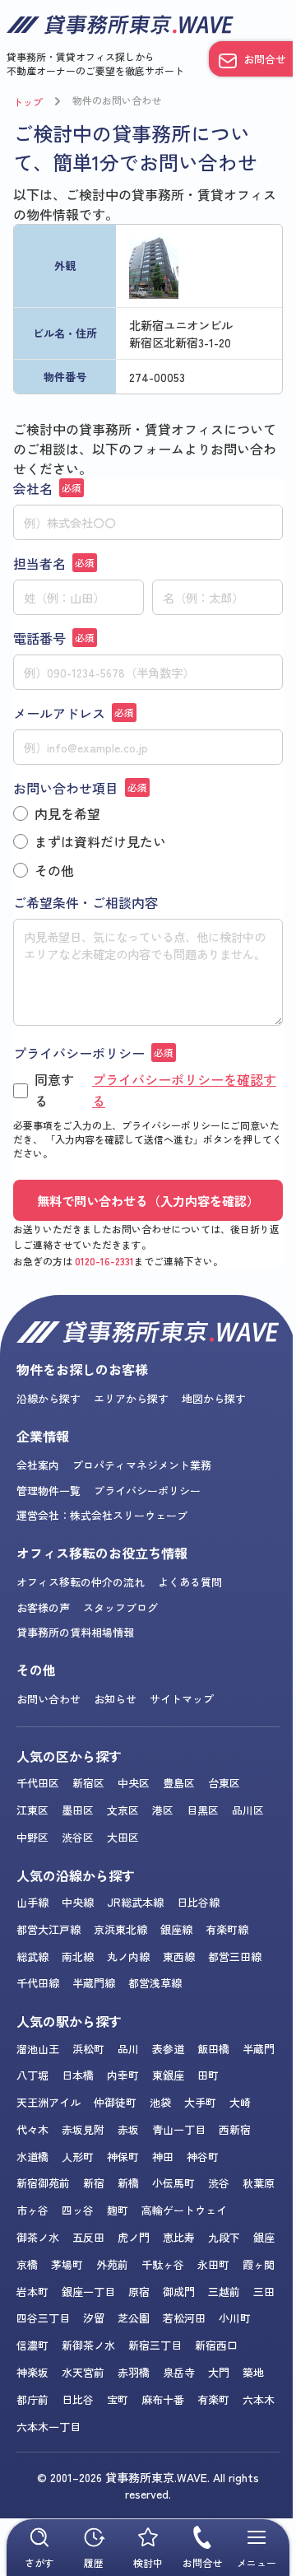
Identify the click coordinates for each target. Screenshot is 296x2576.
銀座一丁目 (88, 2292)
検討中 (148, 2562)
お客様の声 (43, 1607)
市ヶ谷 (32, 2210)
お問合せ (265, 59)
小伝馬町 (173, 2183)
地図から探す (214, 1398)
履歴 (94, 2562)
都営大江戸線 (49, 1929)
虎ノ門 (134, 2237)
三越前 (224, 2292)
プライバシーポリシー (93, 1053)
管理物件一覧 (49, 1491)
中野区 (32, 1837)
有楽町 (213, 2399)
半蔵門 (259, 2049)
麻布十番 (163, 2399)
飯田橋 (213, 2049)
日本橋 (78, 2075)
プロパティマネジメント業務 (142, 1465)
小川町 (235, 2318)
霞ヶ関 (259, 2264)
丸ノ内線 (128, 1956)
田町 (208, 2075)
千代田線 (38, 1983)
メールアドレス (74, 713)
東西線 (179, 1956)
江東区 (32, 1810)
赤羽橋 (134, 2372)
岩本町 (32, 2292)
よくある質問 (190, 1582)
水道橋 (32, 2157)
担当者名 (54, 563)
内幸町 (123, 2075)
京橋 (27, 2264)
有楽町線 (227, 1929)
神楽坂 (32, 2372)
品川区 (248, 1810)
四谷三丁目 (43, 2318)
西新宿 (235, 2129)
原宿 (139, 2292)
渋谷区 (78, 1837)
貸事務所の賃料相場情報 (75, 1632)
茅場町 (67, 2264)
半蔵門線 (94, 1983)
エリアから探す (131, 1398)
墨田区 (78, 1810)
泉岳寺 (179, 2372)
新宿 (94, 2183)
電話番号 (54, 638)
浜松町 (88, 2049)
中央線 (78, 1902)
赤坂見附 (83, 2129)
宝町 (118, 2399)
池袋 (160, 2102)
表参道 (168, 2049)
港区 (163, 1810)
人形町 (78, 2157)
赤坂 (128, 2129)
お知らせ (115, 1699)
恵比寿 (179, 2237)
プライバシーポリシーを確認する (184, 1090)
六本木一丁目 (49, 2427)
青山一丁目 (179, 2129)
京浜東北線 (120, 1929)
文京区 (123, 1810)
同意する (155, 1090)
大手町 (200, 2102)
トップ (28, 102)
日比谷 (78, 2399)
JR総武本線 (135, 1902)
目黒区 (203, 1810)
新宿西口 (216, 2345)
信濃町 (32, 2345)
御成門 (179, 2292)
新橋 (128, 2183)
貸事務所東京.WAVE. (157, 2477)
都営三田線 (235, 1956)
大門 (219, 2372)
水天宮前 (83, 2372)
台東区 (224, 1783)
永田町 (213, 2264)
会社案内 (38, 1465)
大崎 (240, 2102)
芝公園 (134, 2318)
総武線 (32, 1956)
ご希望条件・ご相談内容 (86, 902)
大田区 (123, 1837)
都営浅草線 (155, 1983)
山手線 (32, 1902)
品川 (128, 2049)
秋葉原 (259, 2183)
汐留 (94, 2318)
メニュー (257, 2562)
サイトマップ (182, 1699)
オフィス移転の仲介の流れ (81, 1582)
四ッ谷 (78, 2210)
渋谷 (219, 2183)
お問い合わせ (49, 1699)
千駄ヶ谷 (163, 2264)
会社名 (47, 488)
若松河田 (184, 2318)
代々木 (32, 2129)
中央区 (134, 1783)
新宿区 (88, 1783)
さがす (39, 2562)
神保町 (123, 2157)
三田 (264, 2292)
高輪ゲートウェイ (184, 2210)
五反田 (88, 2237)
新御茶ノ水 (88, 2345)
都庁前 (32, 2399)
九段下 (224, 2237)
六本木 (259, 2399)
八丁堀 (32, 2075)
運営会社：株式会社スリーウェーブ (102, 1515)
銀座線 (176, 1929)
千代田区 (38, 1783)
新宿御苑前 (43, 2183)
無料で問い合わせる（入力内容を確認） (148, 1200)
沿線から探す (49, 1398)
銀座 (264, 2237)
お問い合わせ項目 (80, 788)
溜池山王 (38, 2049)
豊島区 (179, 1783)
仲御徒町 (115, 2102)
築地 (253, 2372)
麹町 (118, 2210)
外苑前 (112, 2264)
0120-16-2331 (104, 1261)
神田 (163, 2157)
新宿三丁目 (155, 2345)
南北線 (78, 1956)
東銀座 (168, 2075)
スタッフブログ (120, 1607)
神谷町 (203, 2157)
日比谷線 (198, 1902)
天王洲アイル (49, 2102)
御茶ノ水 (38, 2237)
